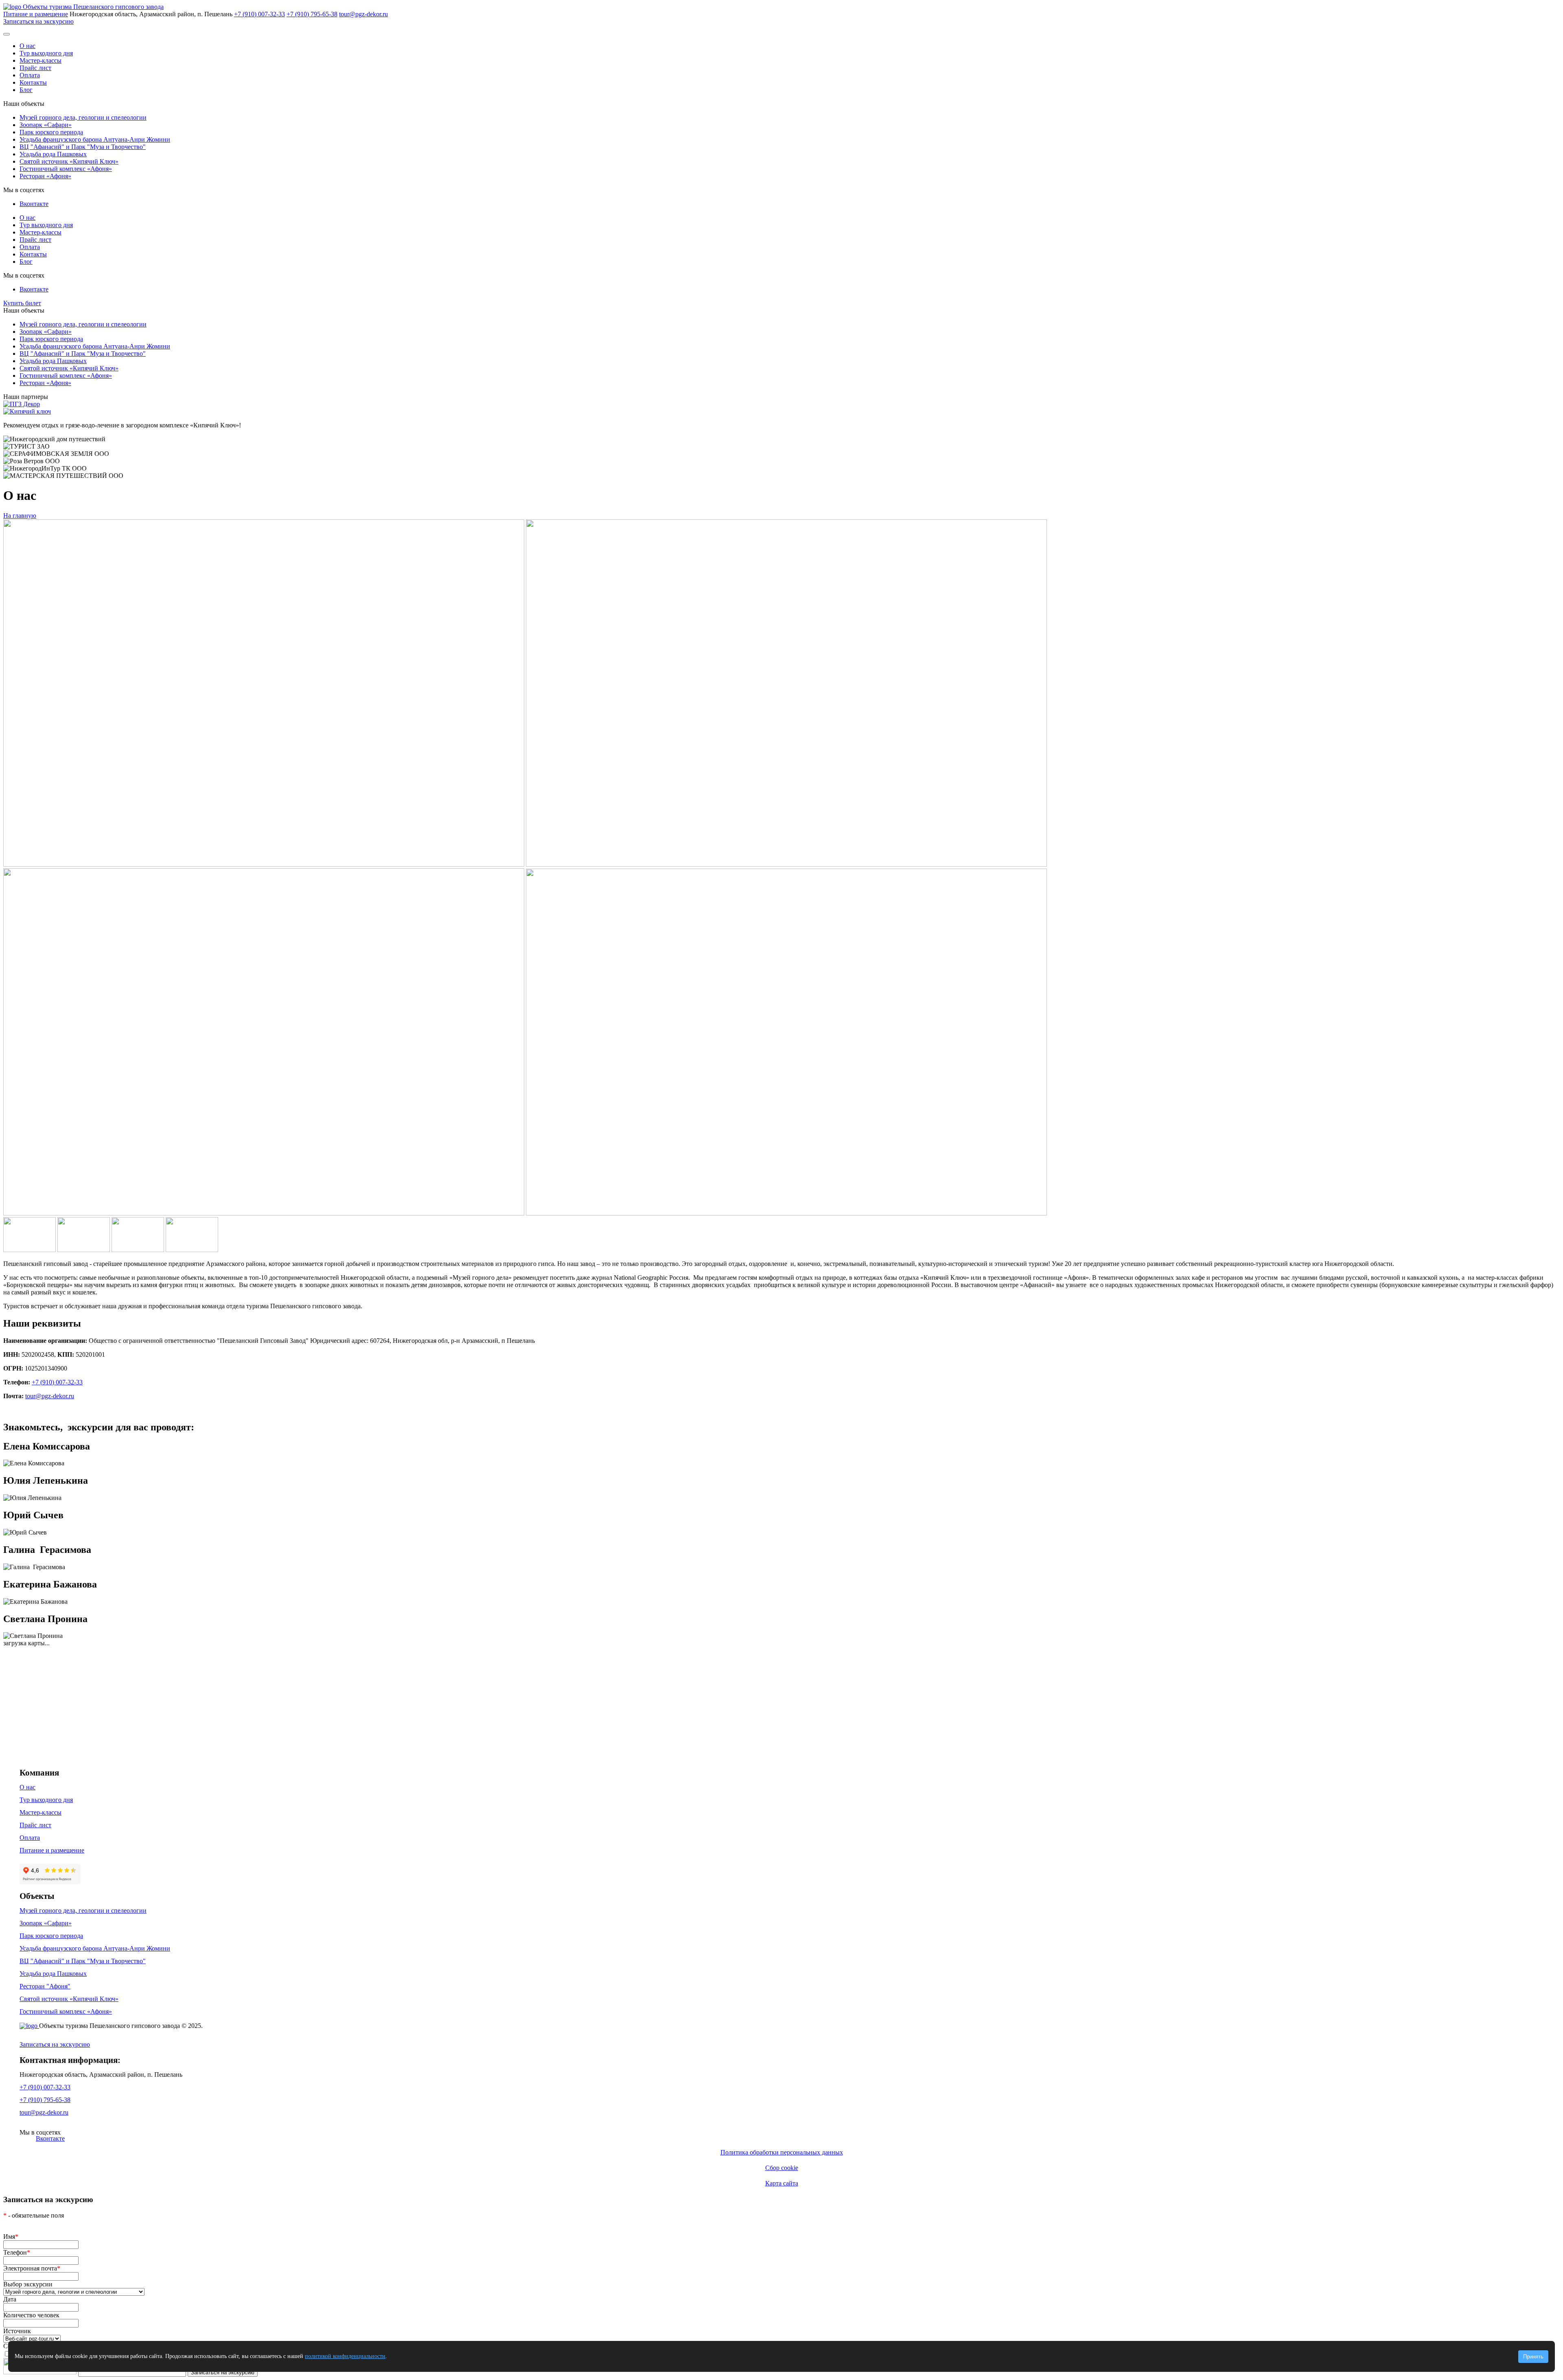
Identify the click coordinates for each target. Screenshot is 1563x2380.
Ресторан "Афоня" (45, 1986)
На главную (20, 516)
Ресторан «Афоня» (45, 176)
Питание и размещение (36, 14)
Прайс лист (35, 68)
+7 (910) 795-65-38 (312, 14)
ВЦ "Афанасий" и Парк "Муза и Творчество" (83, 147)
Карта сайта (782, 2183)
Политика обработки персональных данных (782, 2152)
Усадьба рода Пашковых (53, 154)
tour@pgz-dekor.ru (363, 14)
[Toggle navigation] (7, 34)
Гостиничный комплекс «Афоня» (66, 169)
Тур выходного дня (46, 53)
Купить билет (22, 303)
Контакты (33, 82)
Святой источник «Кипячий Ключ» (69, 161)
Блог (26, 90)
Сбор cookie (782, 2168)
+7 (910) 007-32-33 (259, 14)
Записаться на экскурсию (38, 21)
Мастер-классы (40, 60)
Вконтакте (34, 204)
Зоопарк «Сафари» (46, 125)
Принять (1533, 2357)
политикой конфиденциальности (345, 2356)
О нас (27, 46)
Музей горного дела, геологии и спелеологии (83, 117)
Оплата (30, 75)
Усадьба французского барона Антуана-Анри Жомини (95, 139)
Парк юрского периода (51, 132)
